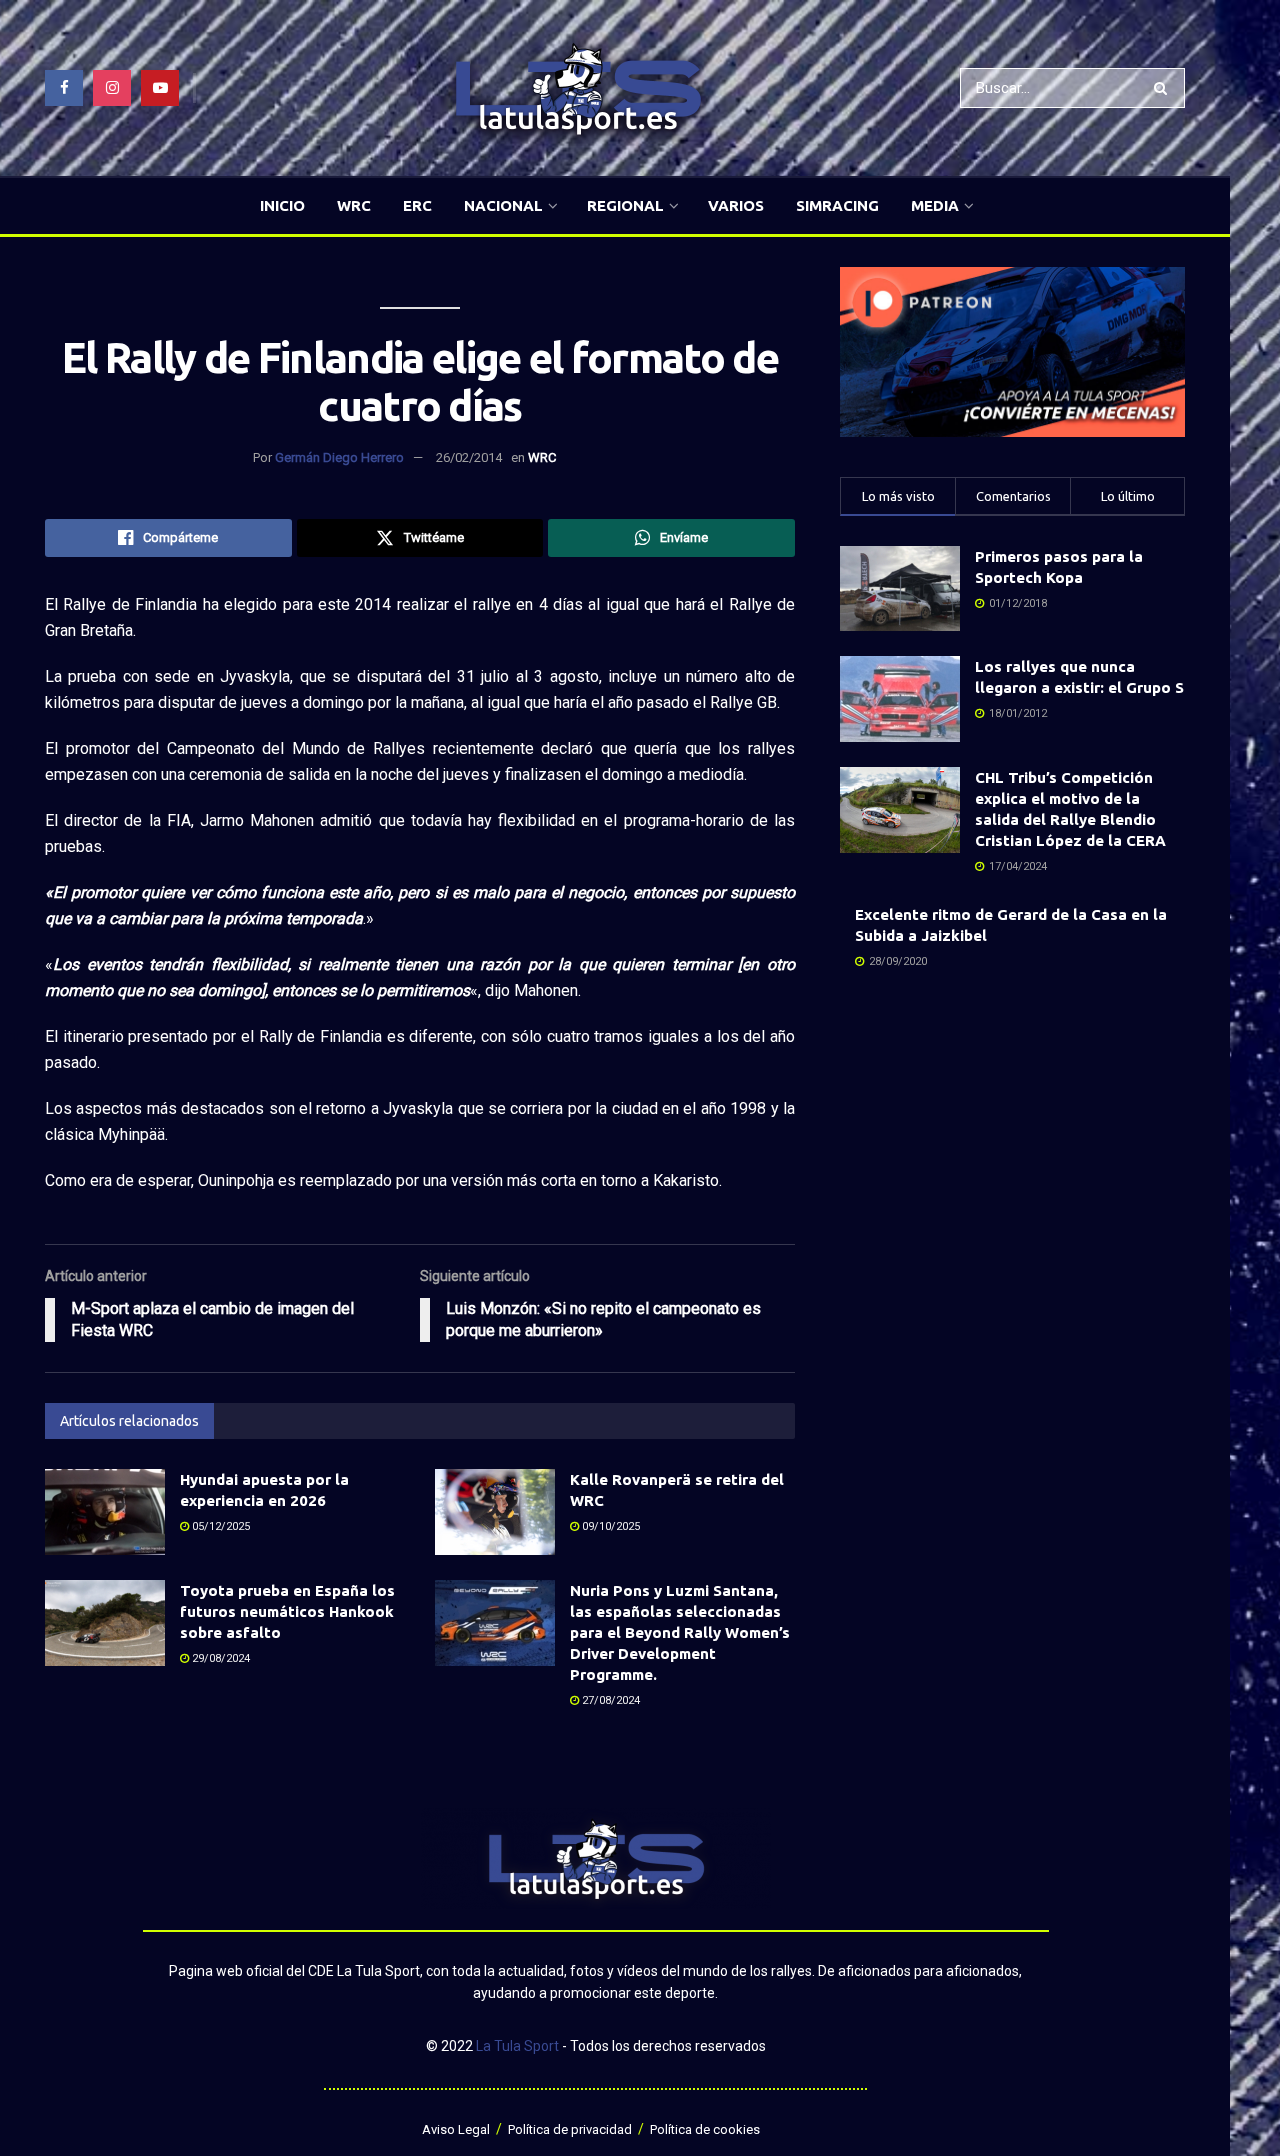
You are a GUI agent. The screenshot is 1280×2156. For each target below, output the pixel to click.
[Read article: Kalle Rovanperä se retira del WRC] (495, 1512)
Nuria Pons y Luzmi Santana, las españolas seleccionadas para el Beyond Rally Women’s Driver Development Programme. (680, 1632)
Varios (736, 205)
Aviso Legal (456, 2129)
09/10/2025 (609, 1526)
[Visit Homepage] (578, 88)
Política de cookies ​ (706, 2129)
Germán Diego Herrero (339, 457)
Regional (625, 205)
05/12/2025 (219, 1526)
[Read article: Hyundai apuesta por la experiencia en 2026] (105, 1512)
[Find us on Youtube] (160, 88)
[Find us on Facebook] (64, 88)
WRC (354, 205)
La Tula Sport (517, 2046)
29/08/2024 (219, 1658)
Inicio (282, 205)
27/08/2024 (609, 1700)
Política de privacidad (570, 2129)
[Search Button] (1164, 88)
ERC (417, 205)
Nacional (503, 205)
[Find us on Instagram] (112, 88)
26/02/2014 (469, 457)
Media (935, 205)
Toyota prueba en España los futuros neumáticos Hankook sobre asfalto (287, 1611)
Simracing (837, 205)
